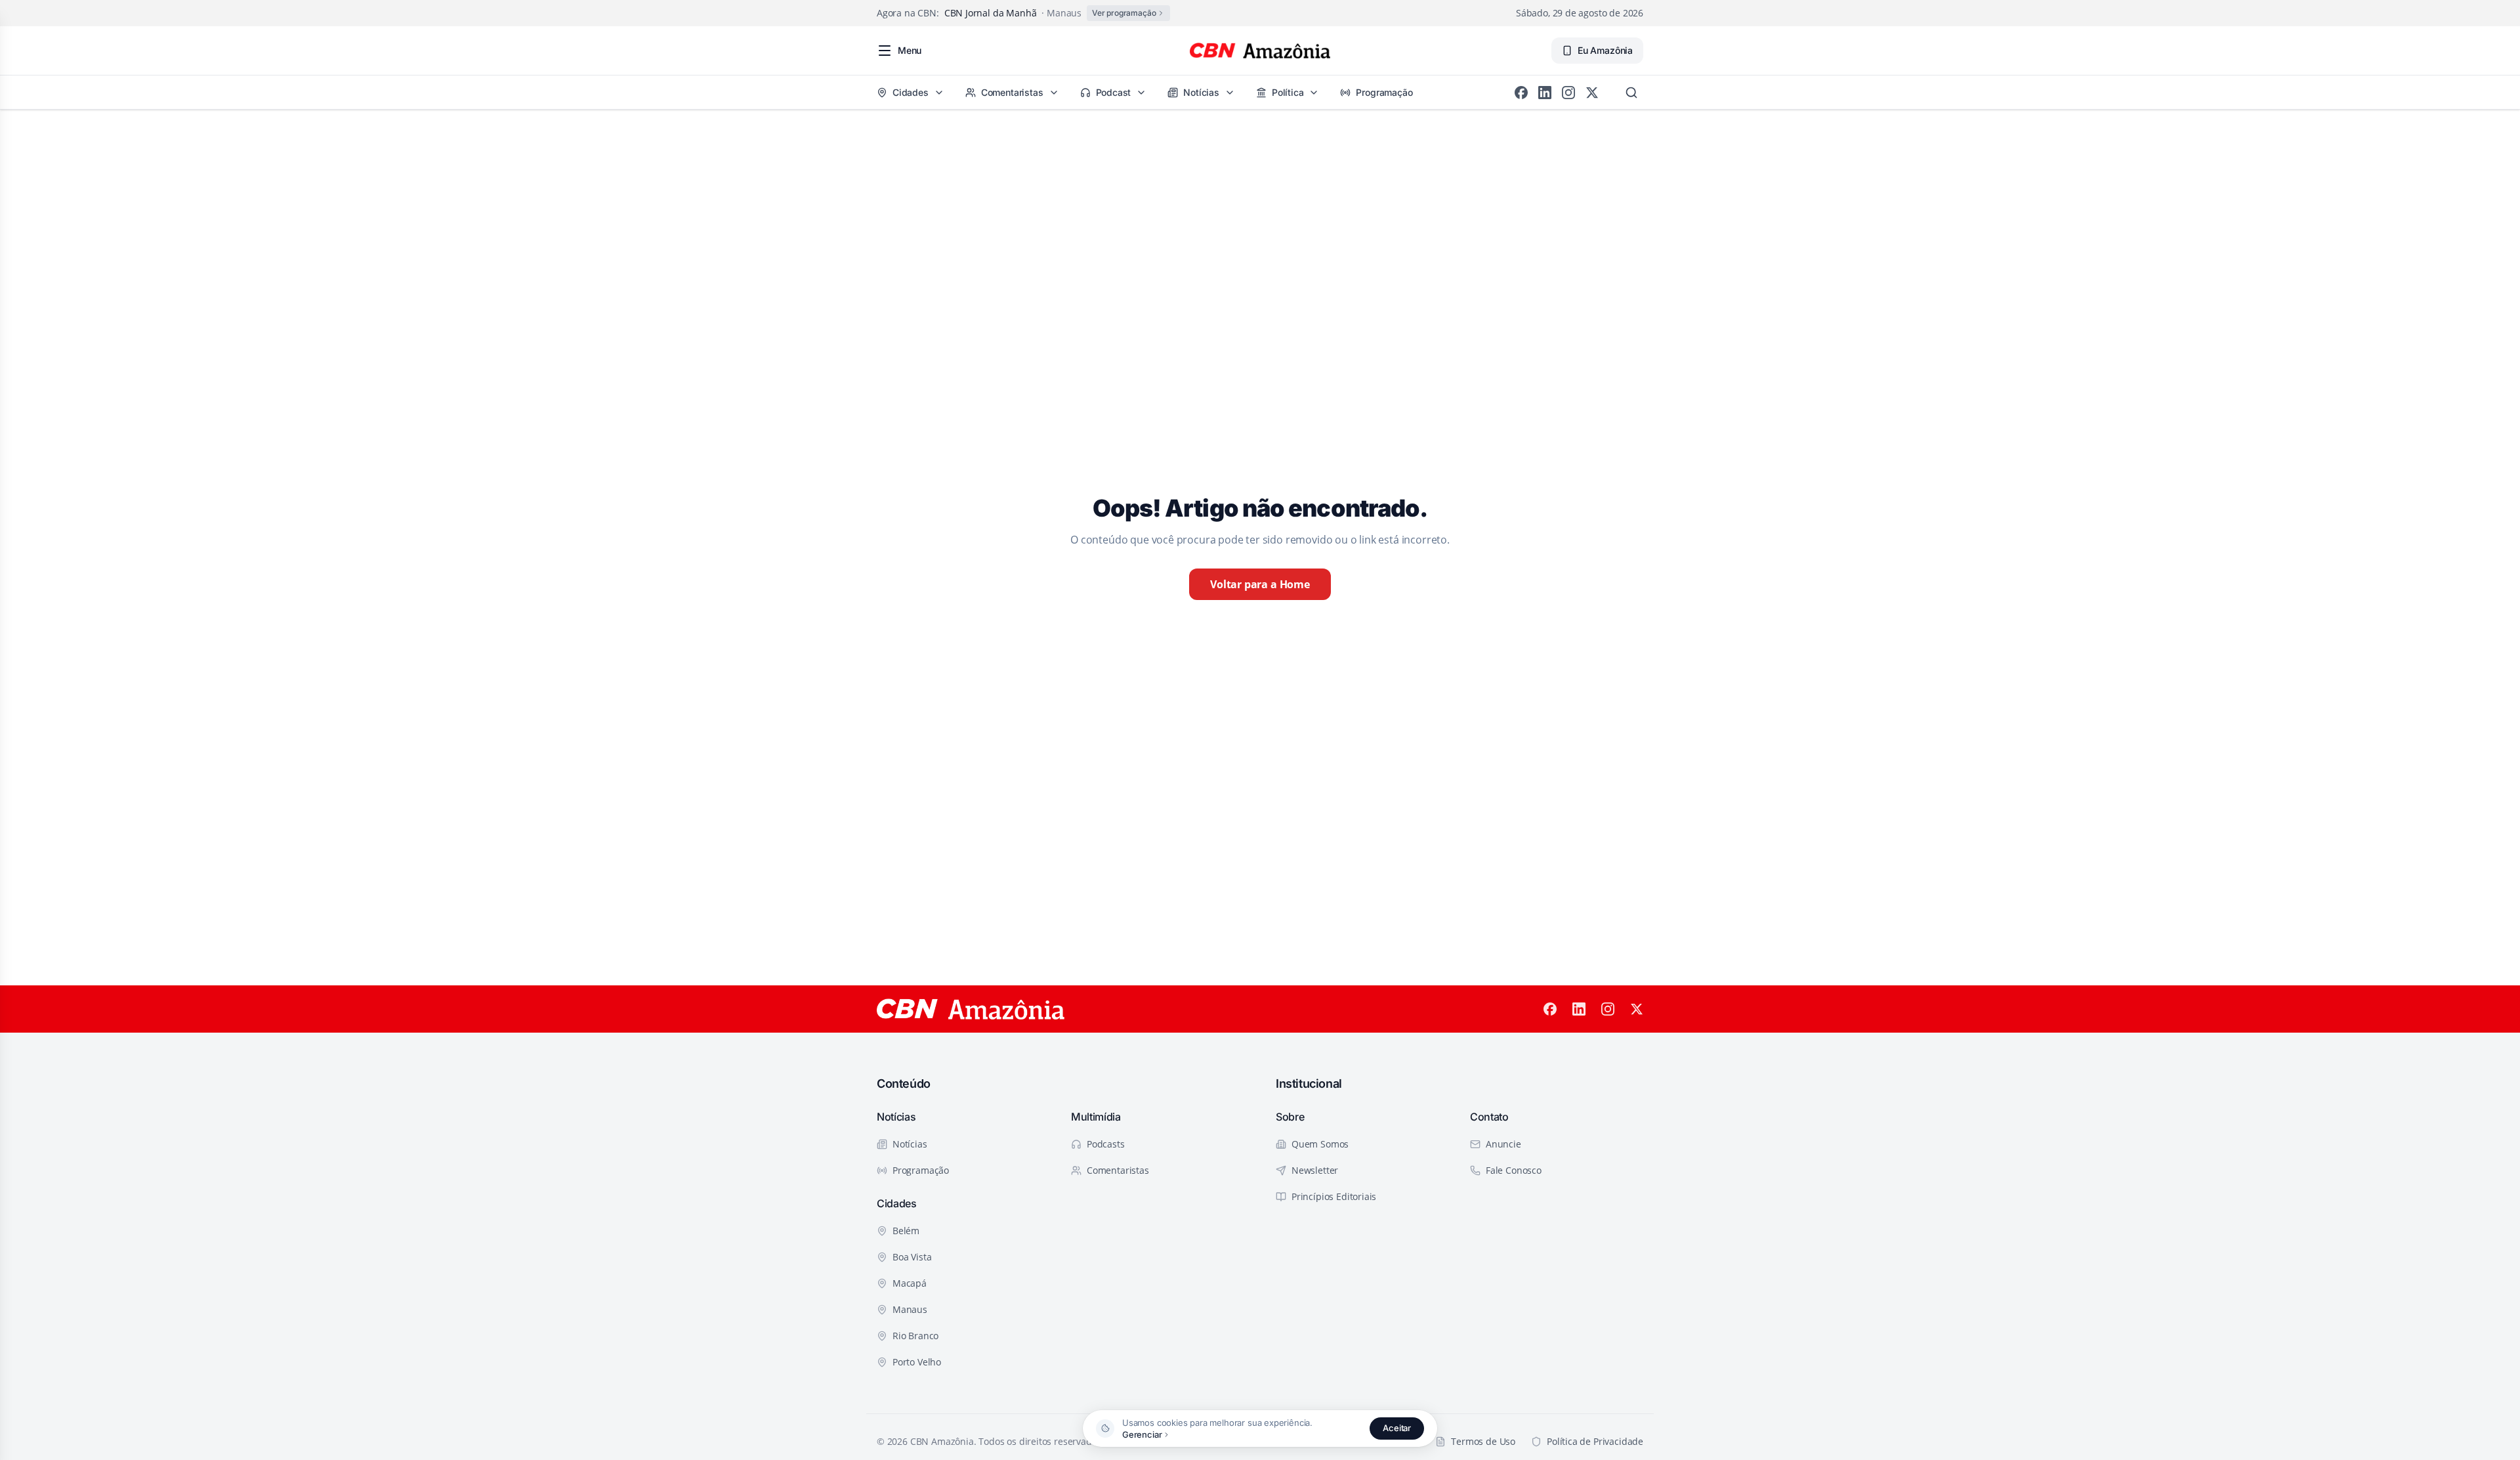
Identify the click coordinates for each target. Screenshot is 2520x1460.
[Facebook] (1521, 93)
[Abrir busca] (1631, 93)
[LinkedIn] (1545, 93)
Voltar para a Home (1260, 584)
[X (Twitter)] (1592, 93)
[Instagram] (1568, 93)
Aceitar (1397, 1428)
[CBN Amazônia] (1260, 51)
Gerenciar (1142, 1434)
